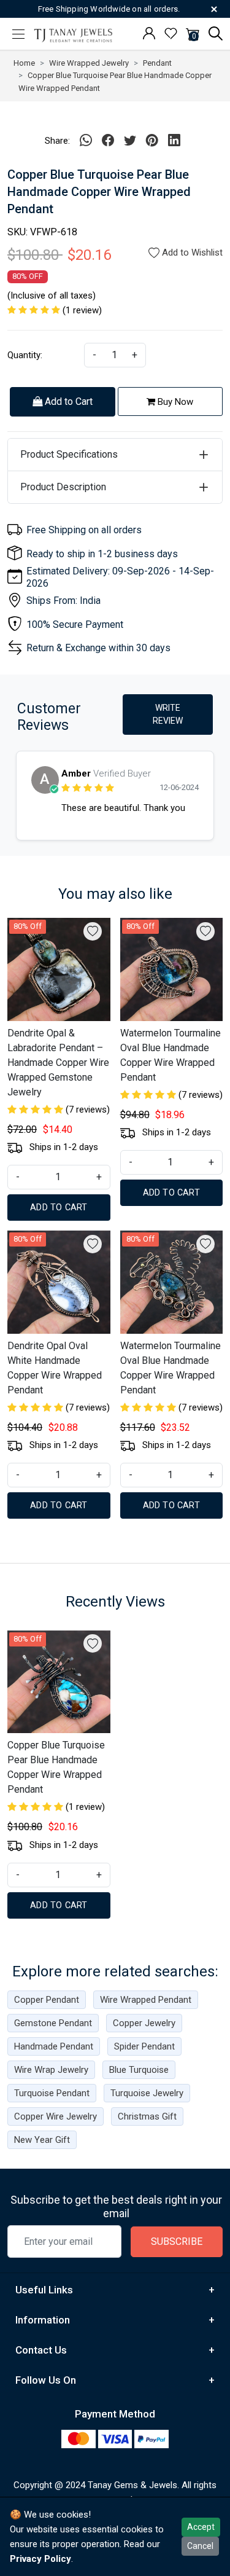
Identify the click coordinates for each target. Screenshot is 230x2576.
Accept (201, 2527)
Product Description (63, 487)
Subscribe (177, 2241)
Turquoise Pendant (52, 2093)
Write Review (168, 714)
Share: (57, 141)
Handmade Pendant (54, 2046)
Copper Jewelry (144, 2023)
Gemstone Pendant (53, 2023)
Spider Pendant (144, 2046)
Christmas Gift (147, 2116)
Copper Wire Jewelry (56, 2116)
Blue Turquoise (139, 2070)
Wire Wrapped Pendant (146, 2000)
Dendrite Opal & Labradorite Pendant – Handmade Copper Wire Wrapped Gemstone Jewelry (58, 1063)
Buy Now (174, 402)
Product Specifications (69, 454)
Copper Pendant (47, 2000)
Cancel (200, 2546)
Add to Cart (67, 401)
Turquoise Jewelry (147, 2093)
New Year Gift (42, 2140)
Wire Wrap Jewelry (51, 2070)
